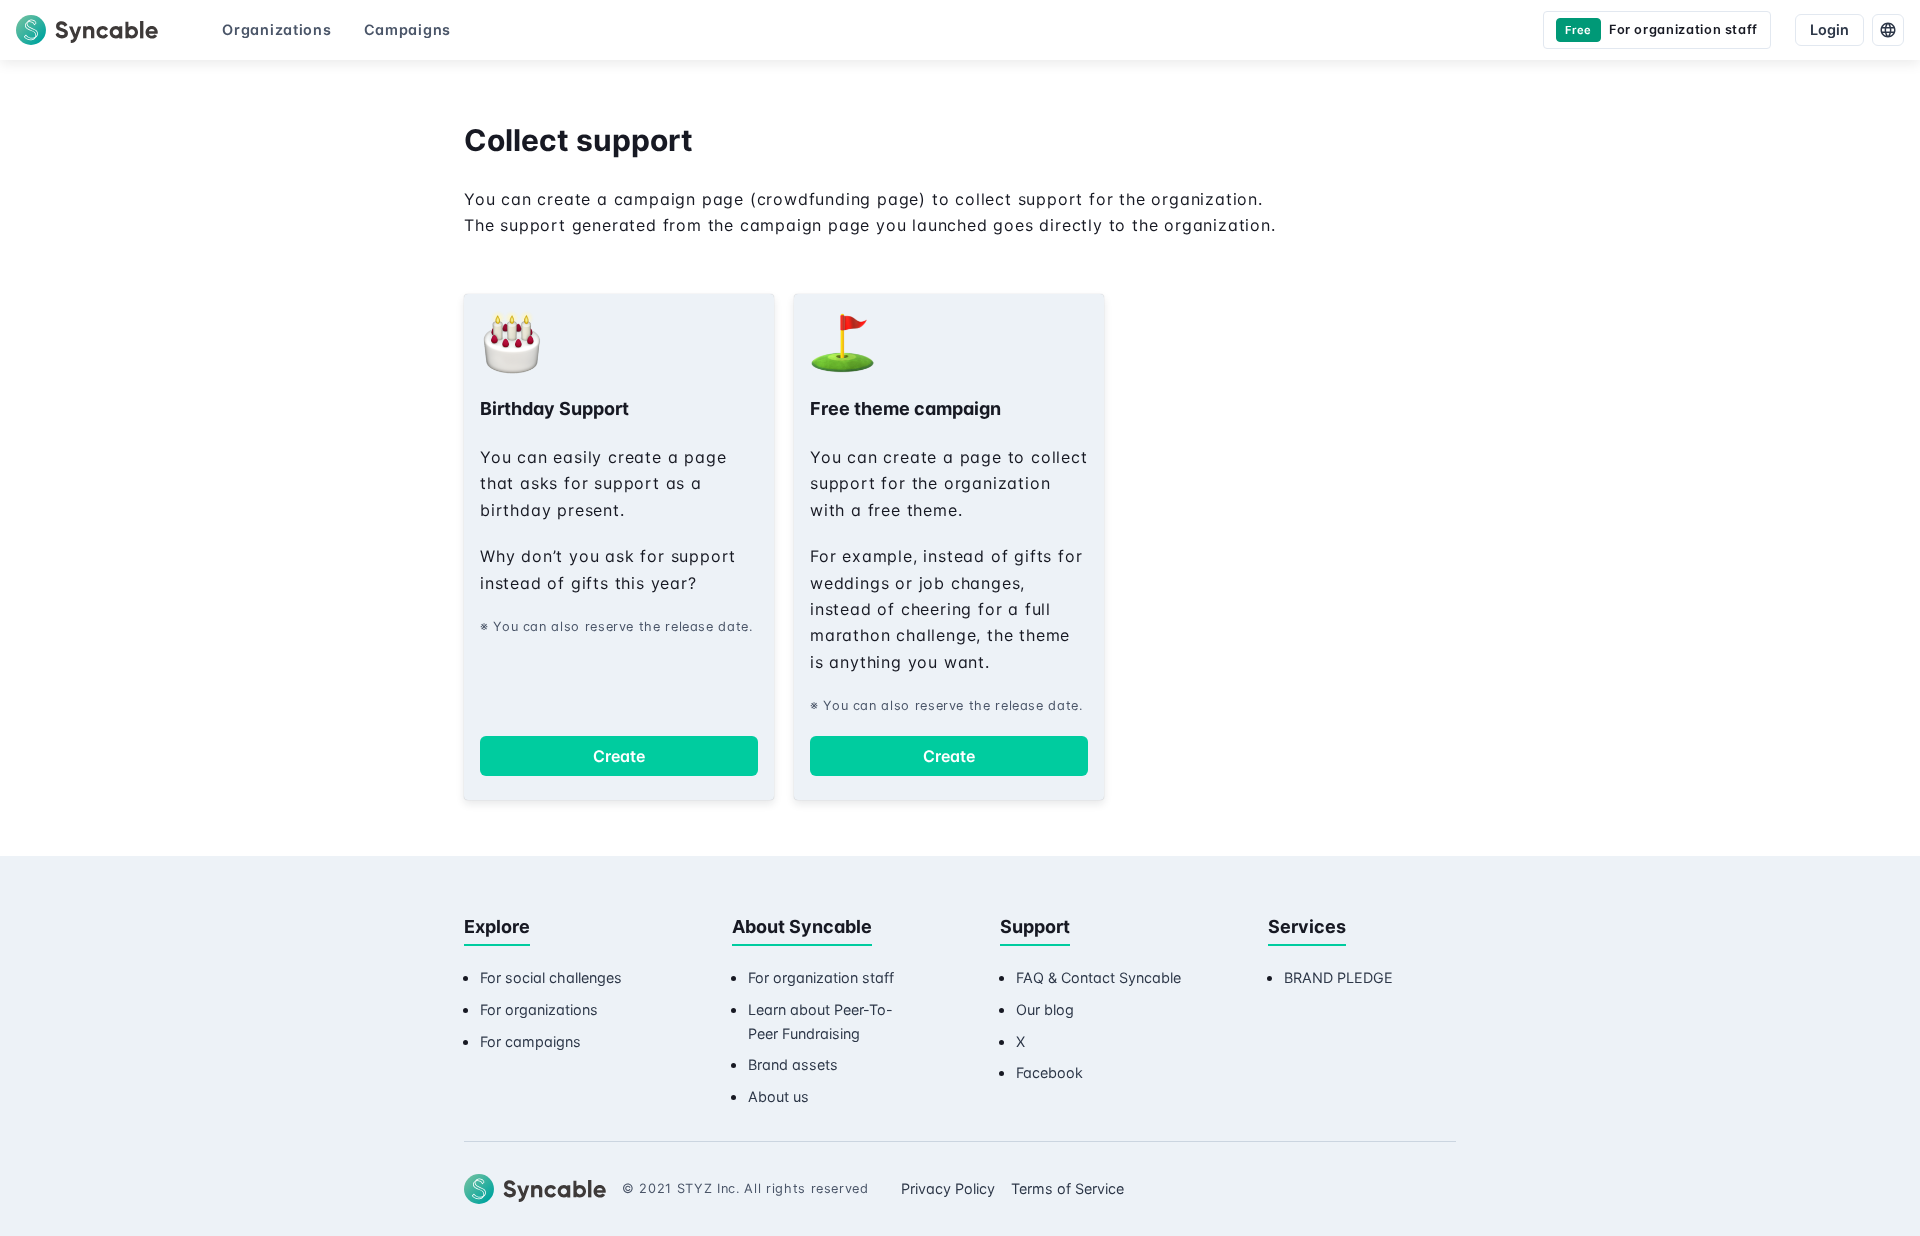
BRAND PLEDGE (1338, 977)
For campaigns (530, 1041)
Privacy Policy (948, 1188)
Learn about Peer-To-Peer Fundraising (820, 1021)
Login (1829, 29)
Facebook (1049, 1072)
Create (619, 756)
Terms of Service (1067, 1188)
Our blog (1045, 1009)
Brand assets (793, 1064)
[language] (1888, 30)
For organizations (539, 1009)
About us (778, 1096)
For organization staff (821, 977)
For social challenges (551, 977)
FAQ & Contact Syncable (1098, 977)
